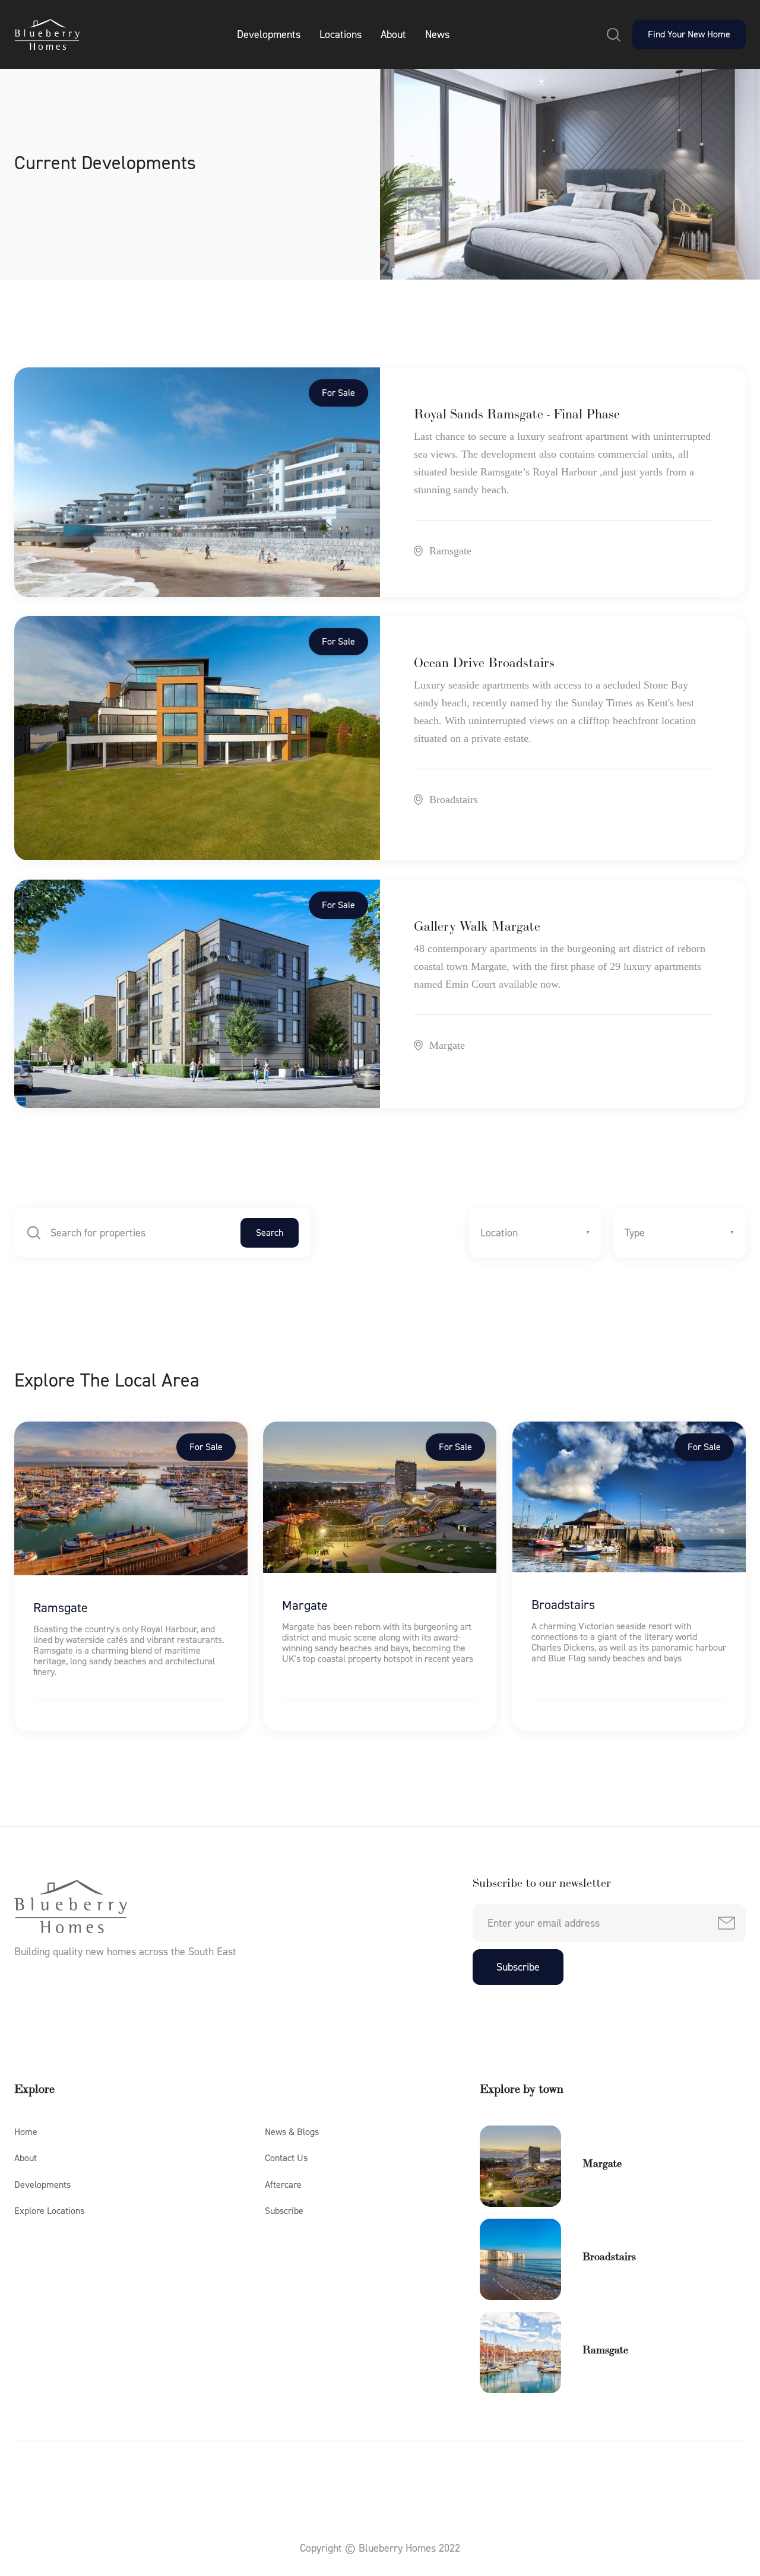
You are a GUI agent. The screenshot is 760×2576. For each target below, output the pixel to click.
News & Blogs (292, 2132)
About (393, 34)
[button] (613, 34)
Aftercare (283, 2185)
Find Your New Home (689, 34)
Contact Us (286, 2158)
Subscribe (284, 2211)
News (437, 34)
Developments (269, 34)
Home (26, 2132)
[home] (47, 34)
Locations (341, 34)
